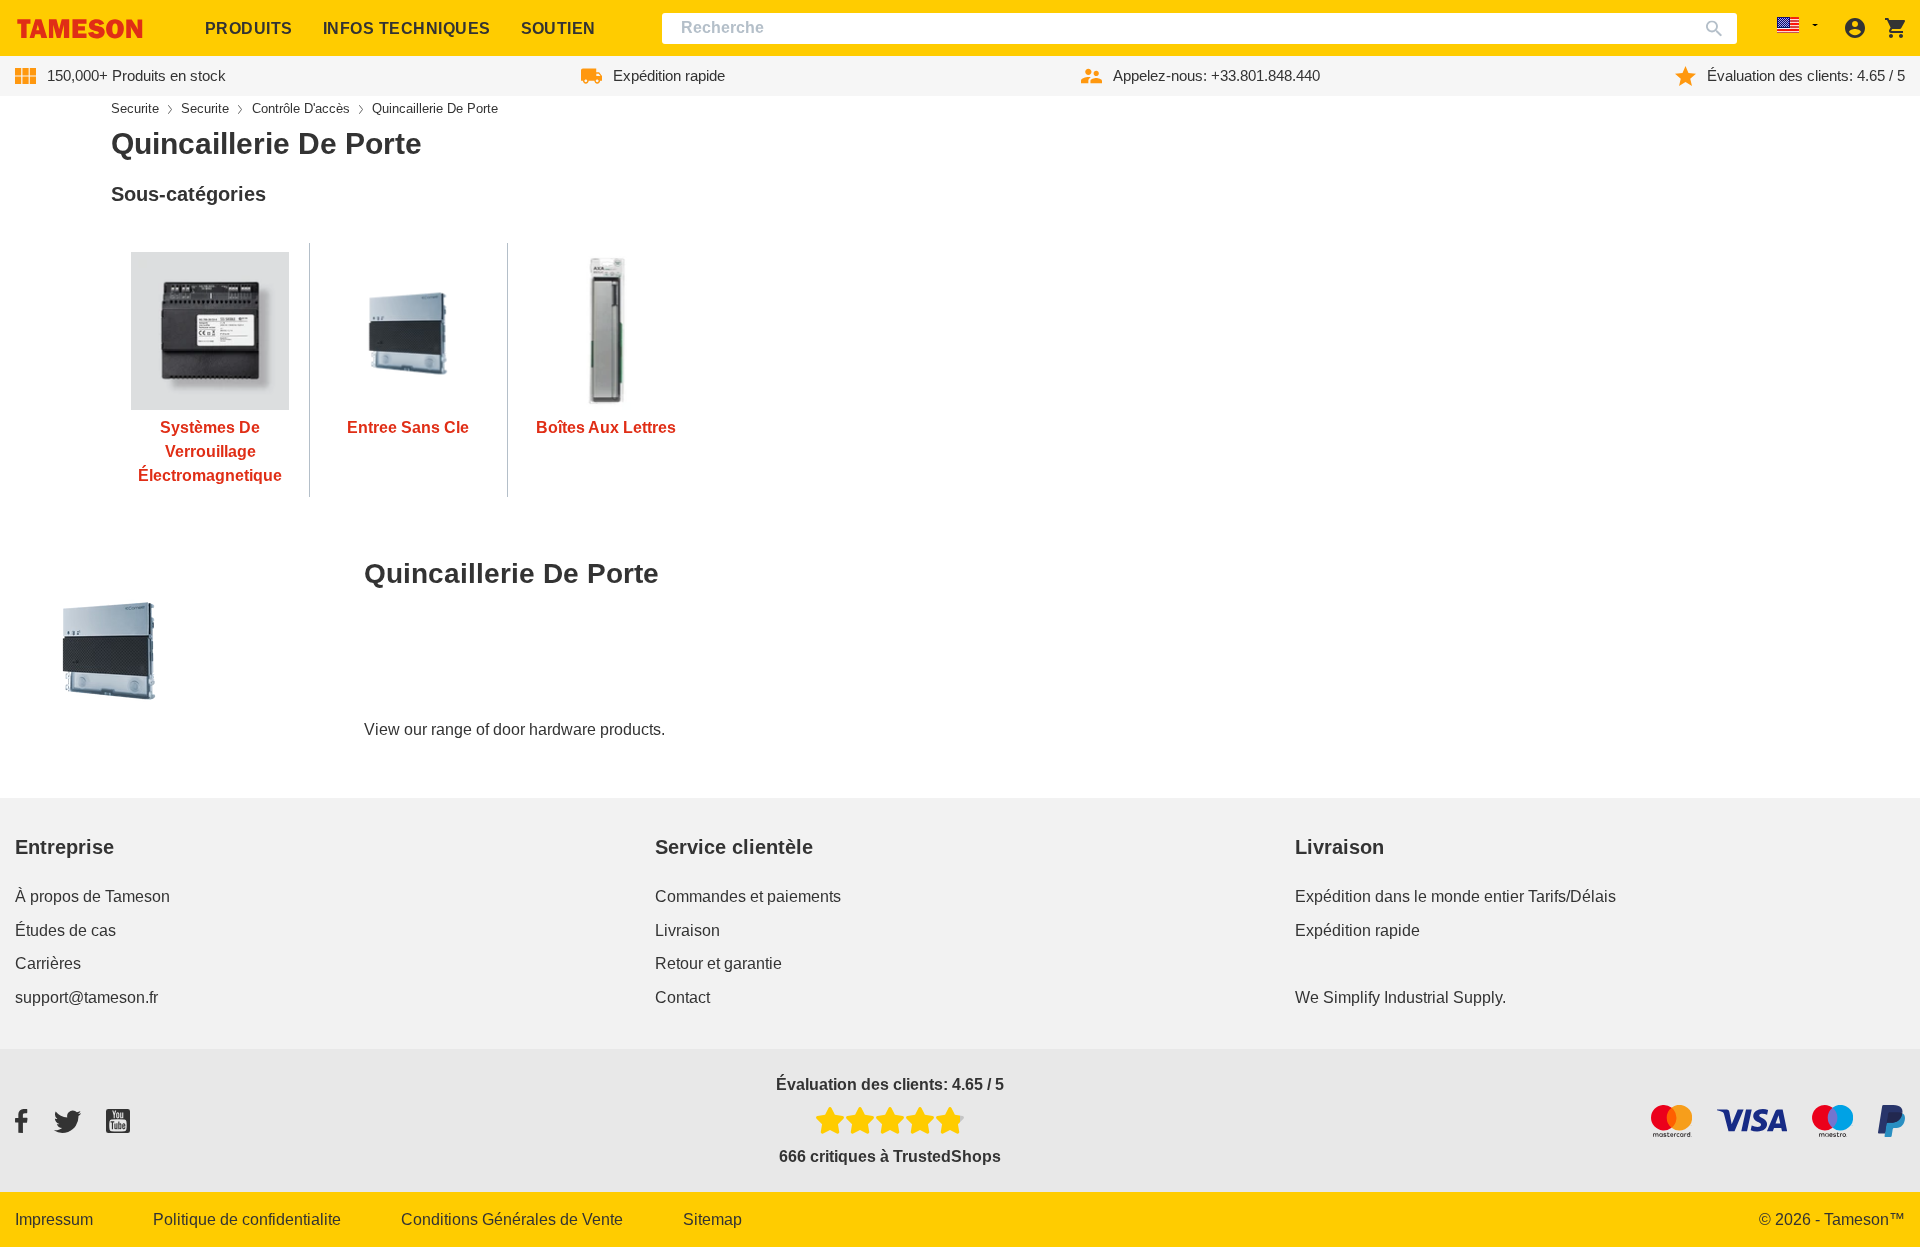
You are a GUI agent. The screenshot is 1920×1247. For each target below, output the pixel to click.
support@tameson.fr (86, 997)
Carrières (48, 963)
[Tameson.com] (80, 28)
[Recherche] (1718, 28)
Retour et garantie (718, 963)
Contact (682, 997)
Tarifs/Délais (1572, 896)
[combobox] (1199, 28)
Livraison (687, 930)
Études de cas (65, 930)
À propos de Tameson (92, 896)
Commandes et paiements (748, 896)
